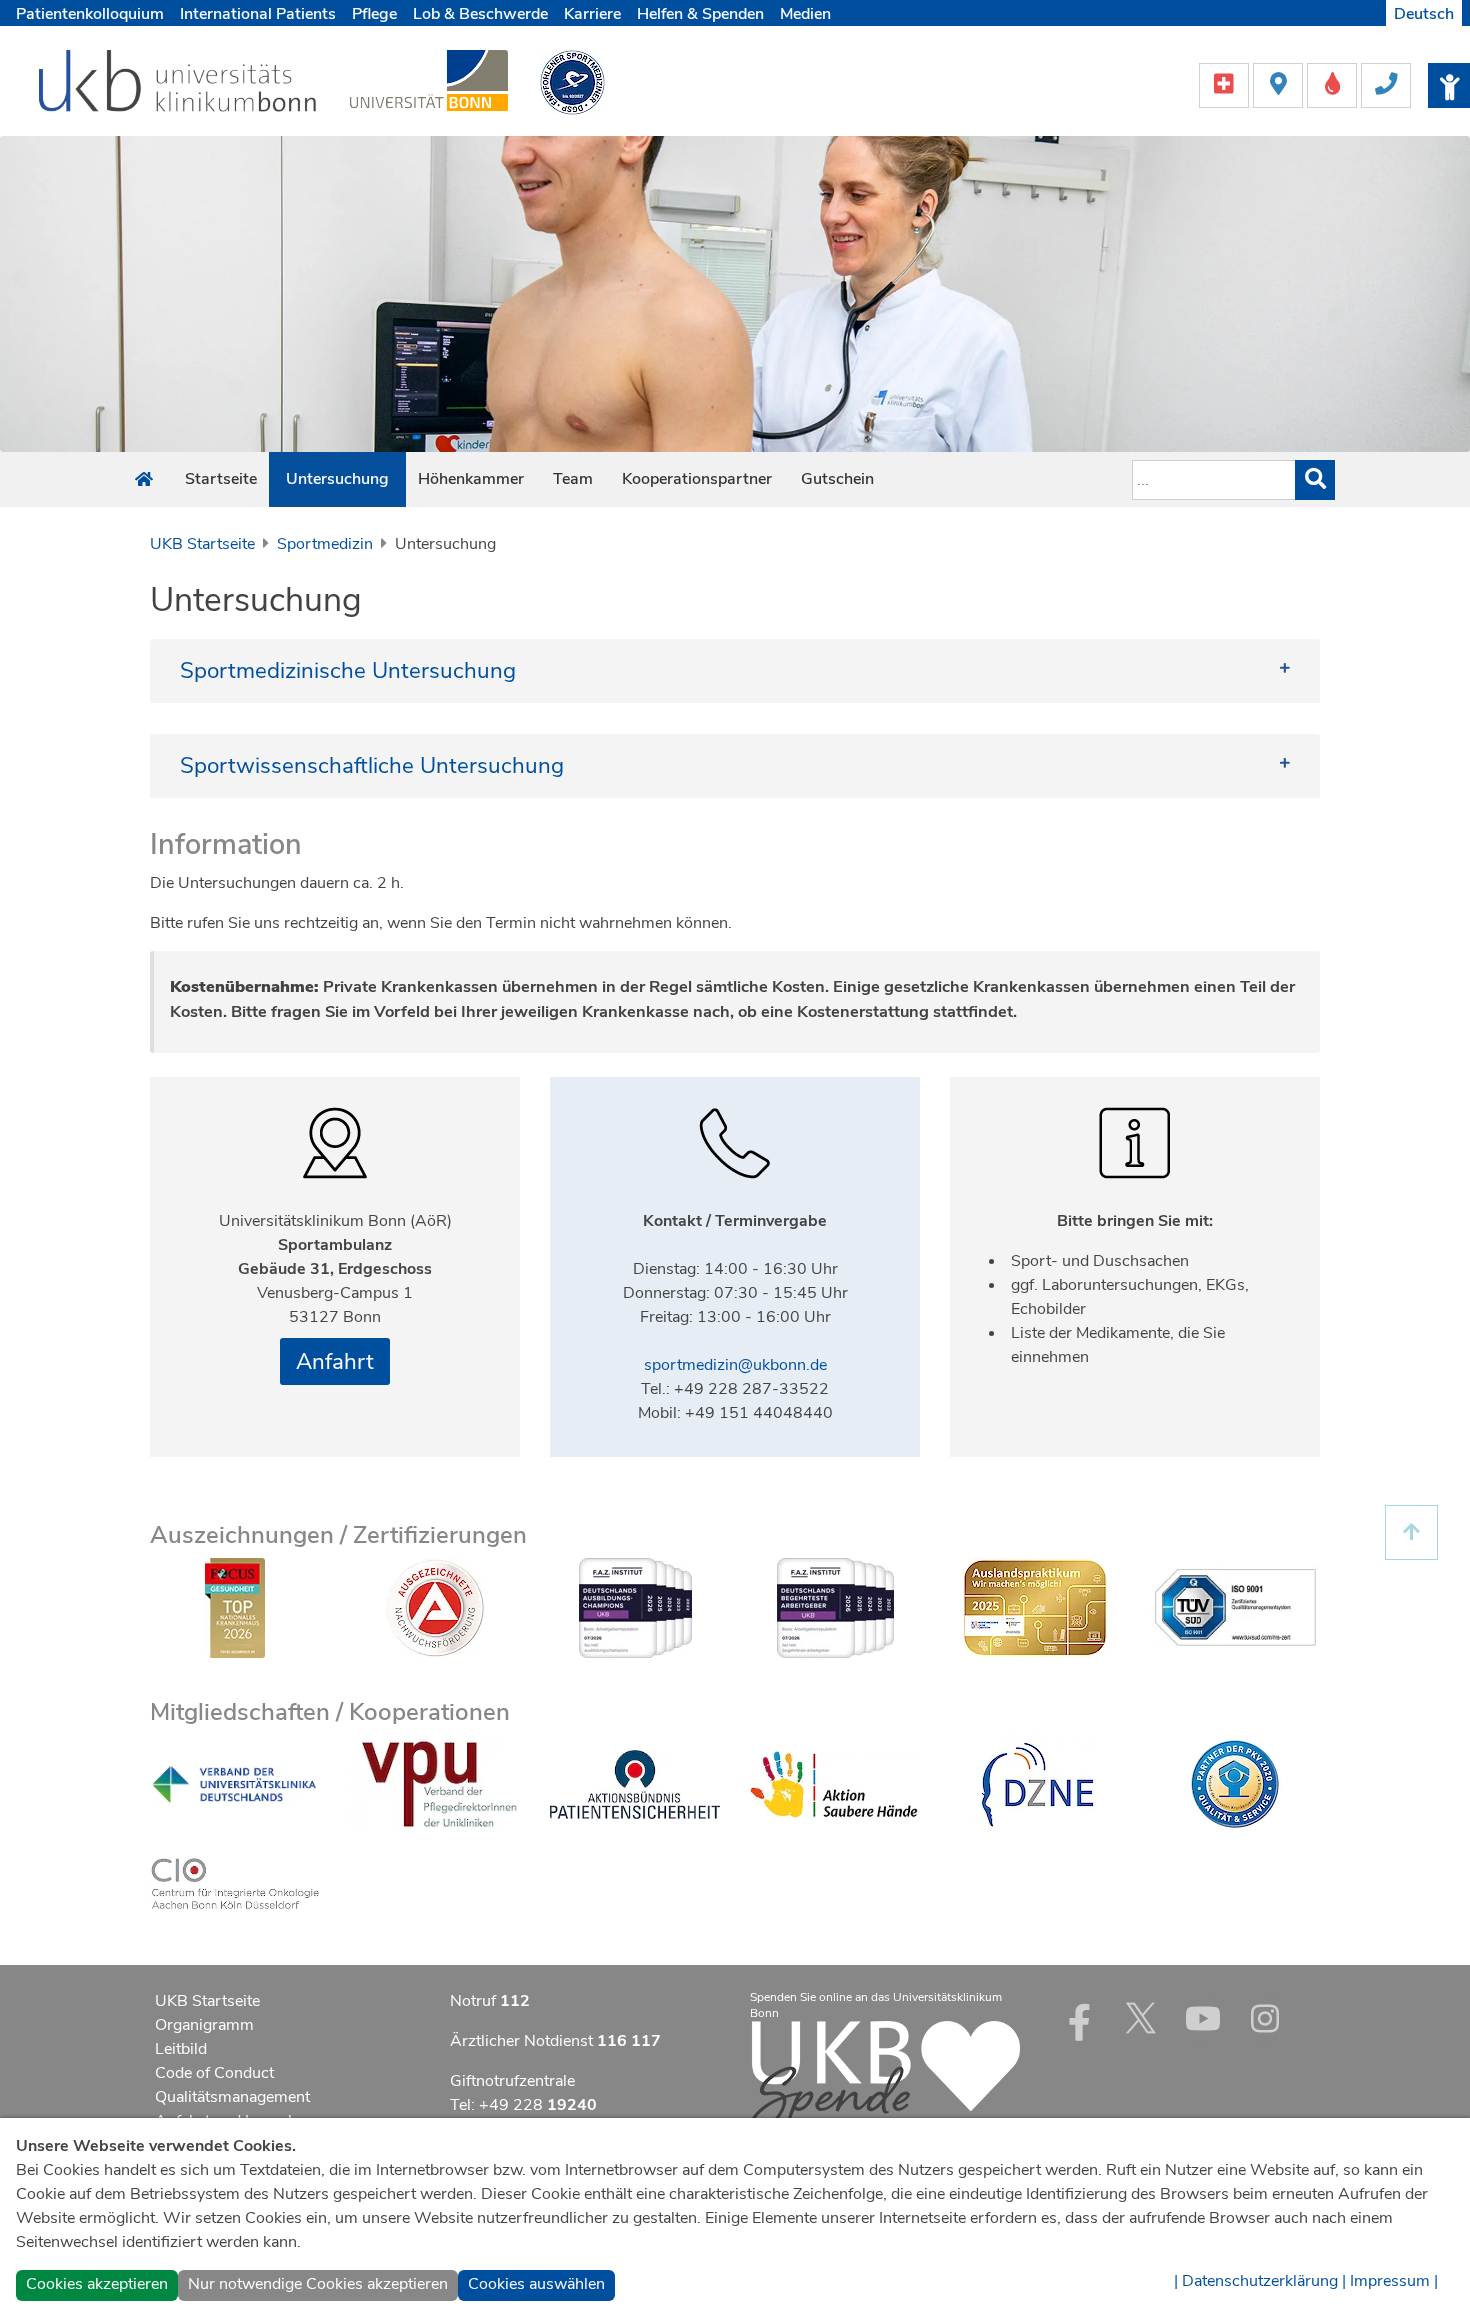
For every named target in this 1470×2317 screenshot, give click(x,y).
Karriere (592, 14)
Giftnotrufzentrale (512, 2081)
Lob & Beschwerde (480, 14)
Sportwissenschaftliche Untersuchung (372, 765)
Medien (805, 14)
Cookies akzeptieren (97, 2284)
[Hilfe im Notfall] (1226, 84)
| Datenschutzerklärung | (1260, 2281)
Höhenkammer (471, 479)
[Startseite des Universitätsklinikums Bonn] (144, 480)
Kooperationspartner (697, 479)
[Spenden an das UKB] (885, 2076)
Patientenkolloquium (90, 14)
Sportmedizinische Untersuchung (348, 670)
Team (573, 479)
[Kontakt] (1386, 84)
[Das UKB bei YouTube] (1203, 2018)
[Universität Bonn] (429, 80)
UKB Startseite (202, 544)
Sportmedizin (325, 544)
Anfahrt (335, 1361)
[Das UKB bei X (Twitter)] (1141, 2018)
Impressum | (1394, 2281)
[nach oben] (1411, 1532)
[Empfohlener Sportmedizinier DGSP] (572, 81)
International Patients (258, 14)
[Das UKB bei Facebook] (1079, 2018)
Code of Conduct (214, 2073)
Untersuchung (337, 479)
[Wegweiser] (1280, 84)
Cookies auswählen (536, 2284)
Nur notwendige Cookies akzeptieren (318, 2284)
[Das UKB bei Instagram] (1265, 2018)
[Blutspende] (1334, 84)
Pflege (374, 14)
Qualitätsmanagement (232, 2097)
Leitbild (181, 2049)
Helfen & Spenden (700, 14)
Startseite (221, 479)
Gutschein (837, 479)
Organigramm (204, 2025)
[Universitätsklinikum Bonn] (178, 84)
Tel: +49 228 (523, 2105)
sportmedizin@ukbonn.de (735, 1365)
